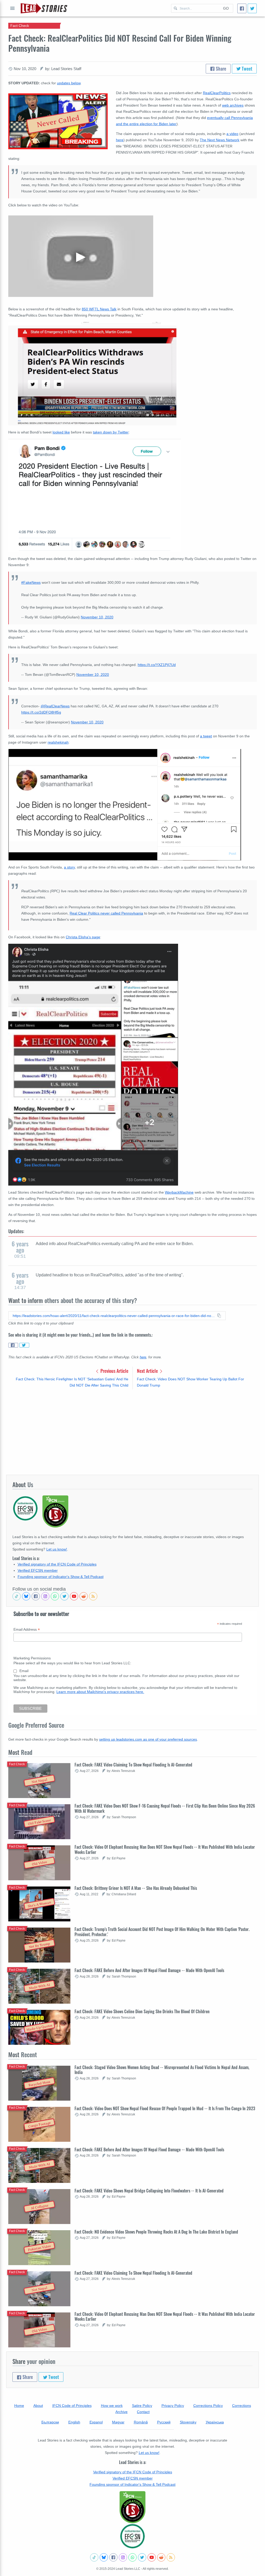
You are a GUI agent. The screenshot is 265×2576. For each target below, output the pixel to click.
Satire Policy (142, 2406)
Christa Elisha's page (83, 937)
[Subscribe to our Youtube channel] (74, 1596)
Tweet (246, 69)
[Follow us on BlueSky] (26, 1596)
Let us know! (57, 1549)
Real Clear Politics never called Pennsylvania (106, 913)
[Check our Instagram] (45, 1596)
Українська (215, 2422)
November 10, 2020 (97, 617)
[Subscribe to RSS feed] (93, 1596)
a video (232, 134)
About (38, 2406)
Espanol (96, 2422)
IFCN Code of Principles (72, 2406)
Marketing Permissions (32, 1658)
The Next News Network (220, 140)
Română (141, 2422)
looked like (61, 432)
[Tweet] (252, 8)
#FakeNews (31, 582)
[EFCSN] (132, 2536)
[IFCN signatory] (132, 2507)
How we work (112, 2406)
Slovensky (188, 2422)
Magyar (118, 2422)
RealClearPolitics (217, 93)
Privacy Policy (173, 2406)
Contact (143, 2412)
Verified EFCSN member (38, 1570)
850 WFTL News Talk (99, 309)
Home (19, 2406)
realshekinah (58, 742)
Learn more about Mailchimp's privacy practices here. (100, 1692)
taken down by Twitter (111, 432)
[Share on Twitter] (24, 1345)
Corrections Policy (208, 2406)
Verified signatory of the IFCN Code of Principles (57, 1564)
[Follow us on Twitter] (64, 1596)
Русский (164, 2422)
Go (226, 8)
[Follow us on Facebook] (36, 1596)
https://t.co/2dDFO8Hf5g (41, 712)
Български (50, 2422)
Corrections (242, 2406)
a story (69, 867)
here (120, 140)
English (74, 2422)
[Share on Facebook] (13, 1345)
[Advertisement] (132, 1432)
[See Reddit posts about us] (84, 1596)
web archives (233, 105)
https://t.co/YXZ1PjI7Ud (157, 665)
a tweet (206, 736)
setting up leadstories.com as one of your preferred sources (148, 1739)
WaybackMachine (179, 1192)
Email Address (27, 1630)
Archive (122, 2412)
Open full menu (12, 8)
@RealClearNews (55, 706)
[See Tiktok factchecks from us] (17, 1596)
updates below (69, 83)
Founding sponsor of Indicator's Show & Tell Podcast (61, 1577)
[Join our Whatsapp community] (55, 1596)
